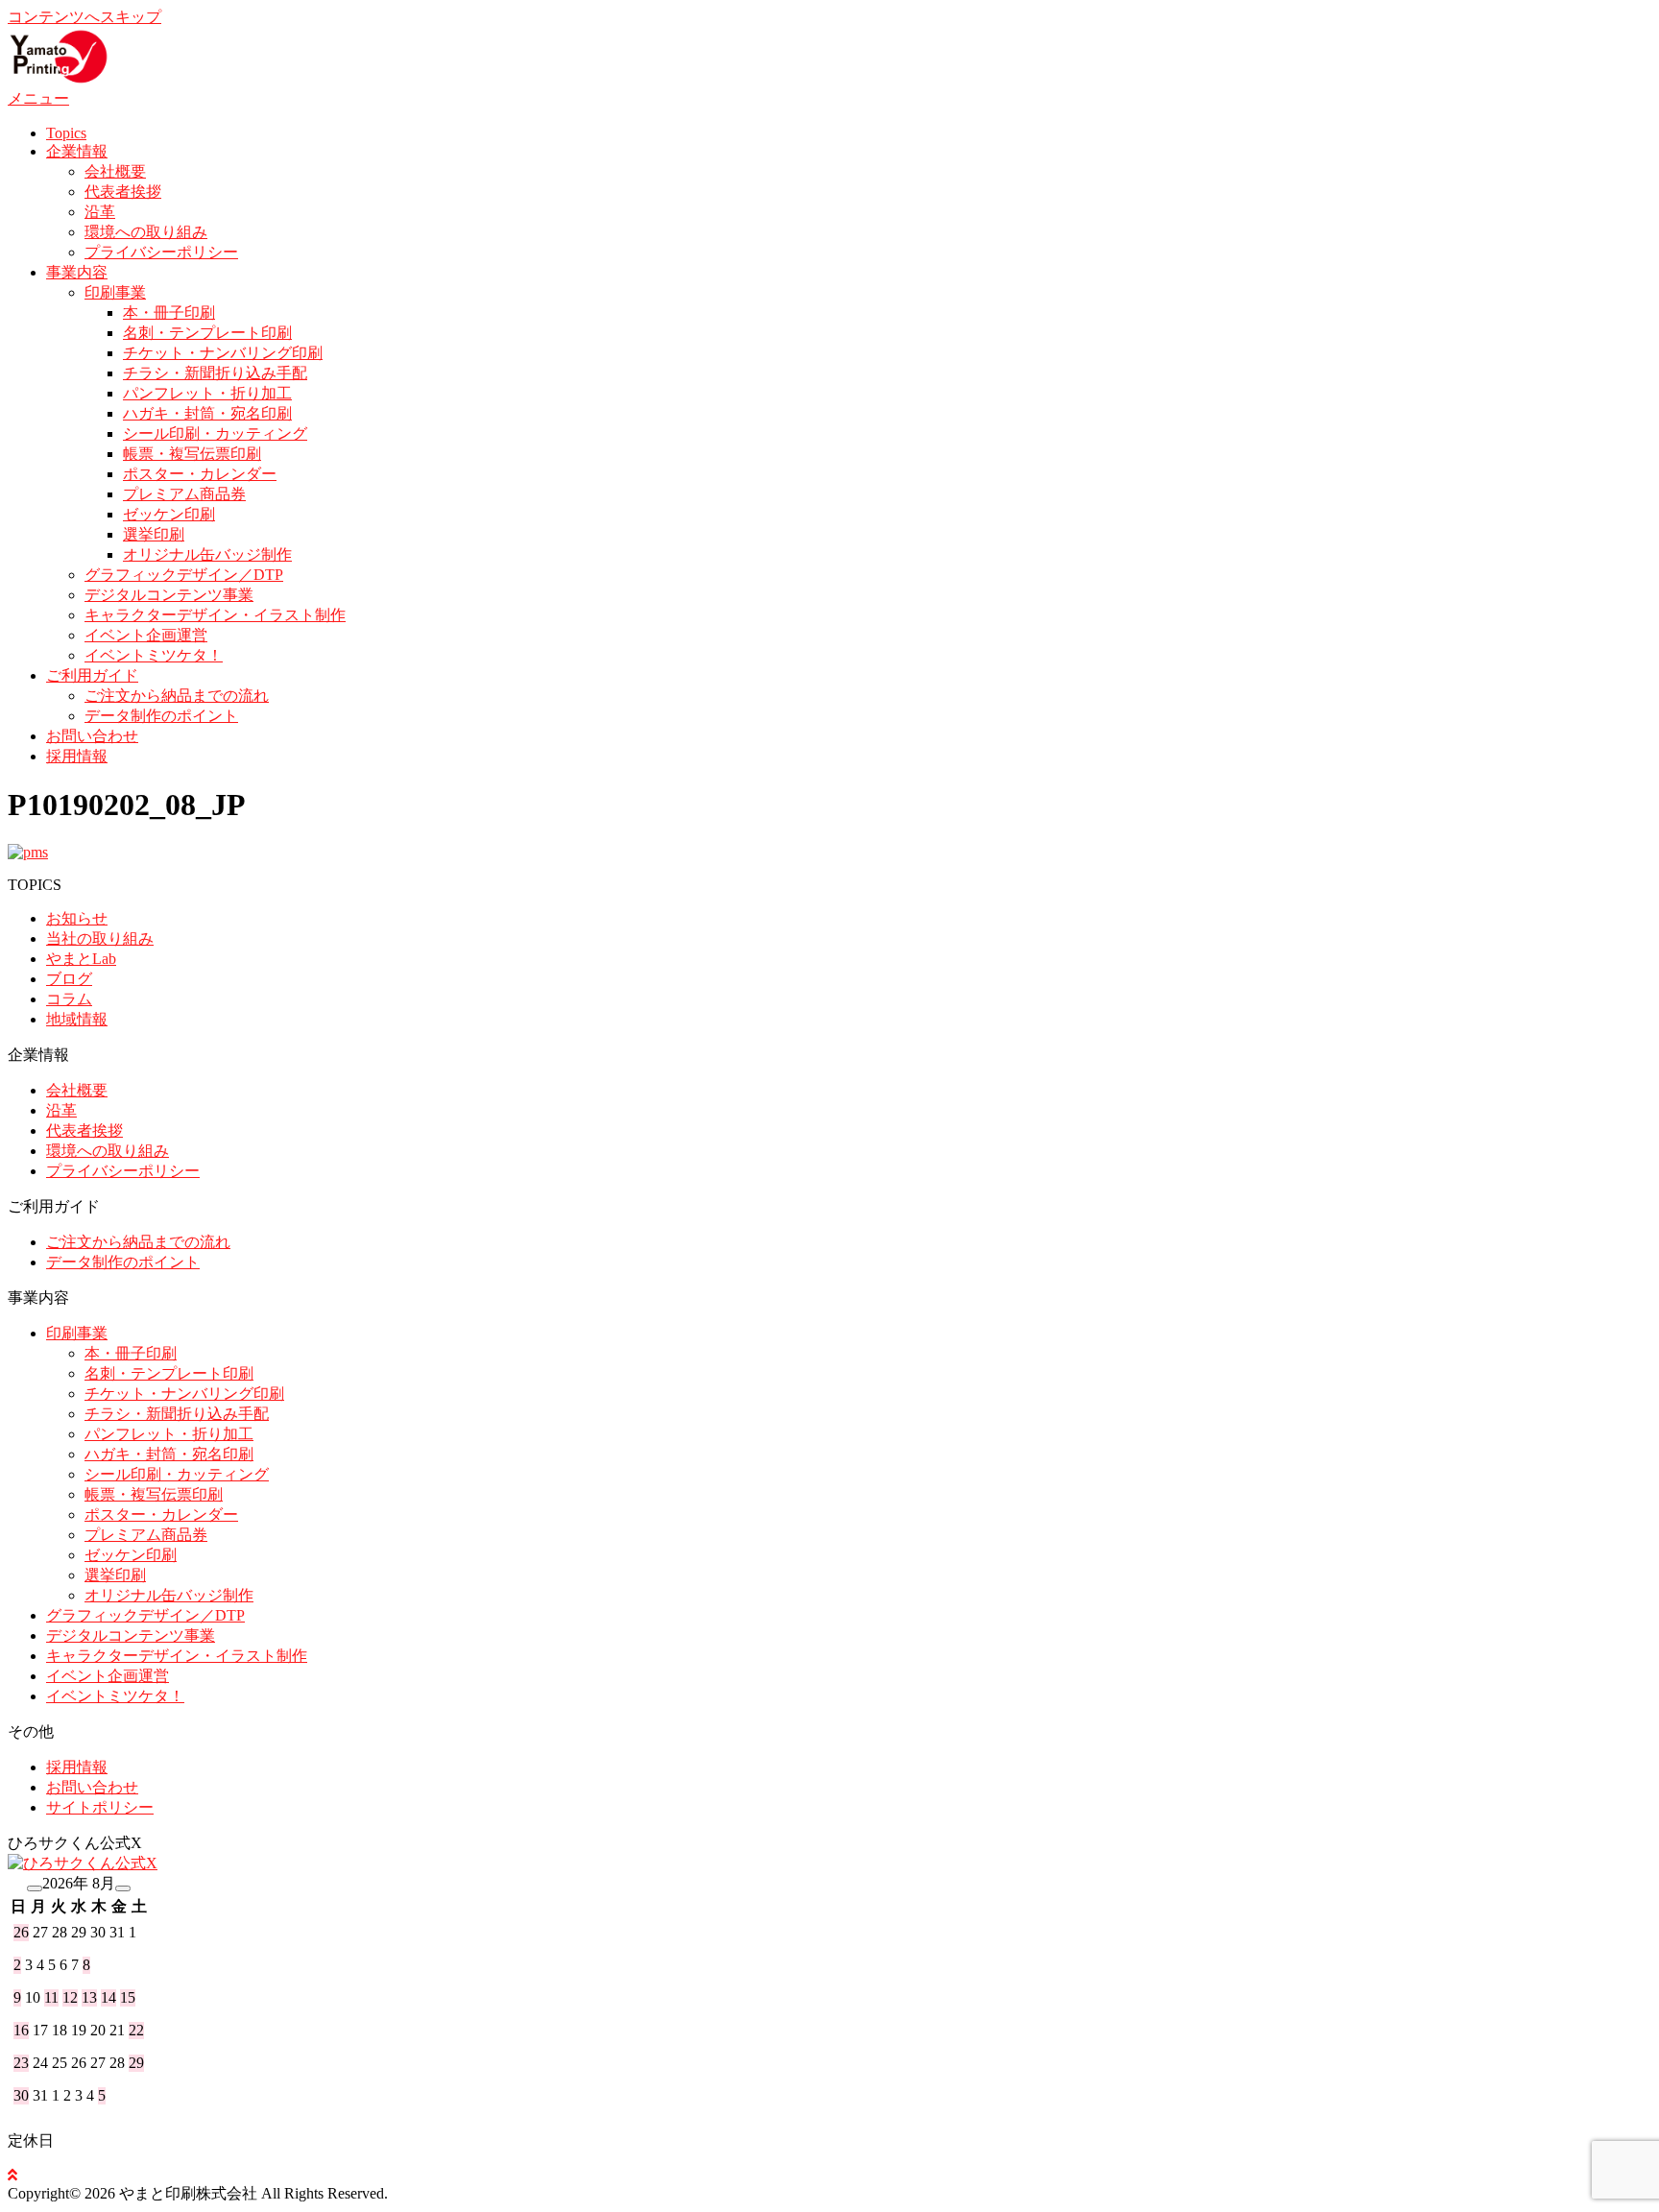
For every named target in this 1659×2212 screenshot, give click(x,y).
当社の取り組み (100, 938)
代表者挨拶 (123, 192)
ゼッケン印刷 (169, 514)
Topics (66, 133)
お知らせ (77, 918)
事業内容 (77, 272)
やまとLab (81, 959)
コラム (69, 999)
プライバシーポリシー (161, 252)
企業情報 (77, 151)
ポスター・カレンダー (200, 474)
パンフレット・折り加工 (207, 393)
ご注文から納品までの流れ (177, 696)
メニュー (38, 98)
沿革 (100, 212)
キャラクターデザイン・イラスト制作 (215, 615)
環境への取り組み (146, 232)
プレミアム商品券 (184, 494)
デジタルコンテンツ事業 (169, 595)
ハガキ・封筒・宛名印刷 (207, 413)
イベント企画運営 (146, 635)
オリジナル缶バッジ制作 (207, 554)
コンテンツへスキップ (84, 17)
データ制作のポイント (161, 716)
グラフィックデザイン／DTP (184, 575)
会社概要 (115, 171)
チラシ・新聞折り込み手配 (215, 373)
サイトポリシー (100, 1807)
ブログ (69, 979)
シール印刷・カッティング (215, 433)
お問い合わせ (92, 736)
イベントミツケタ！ (154, 655)
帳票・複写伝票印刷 (192, 454)
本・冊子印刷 (169, 313)
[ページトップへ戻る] (12, 2175)
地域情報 (77, 1019)
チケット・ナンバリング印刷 (223, 353)
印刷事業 (115, 292)
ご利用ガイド (92, 675)
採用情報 (77, 756)
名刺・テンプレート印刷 (207, 333)
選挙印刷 (154, 534)
